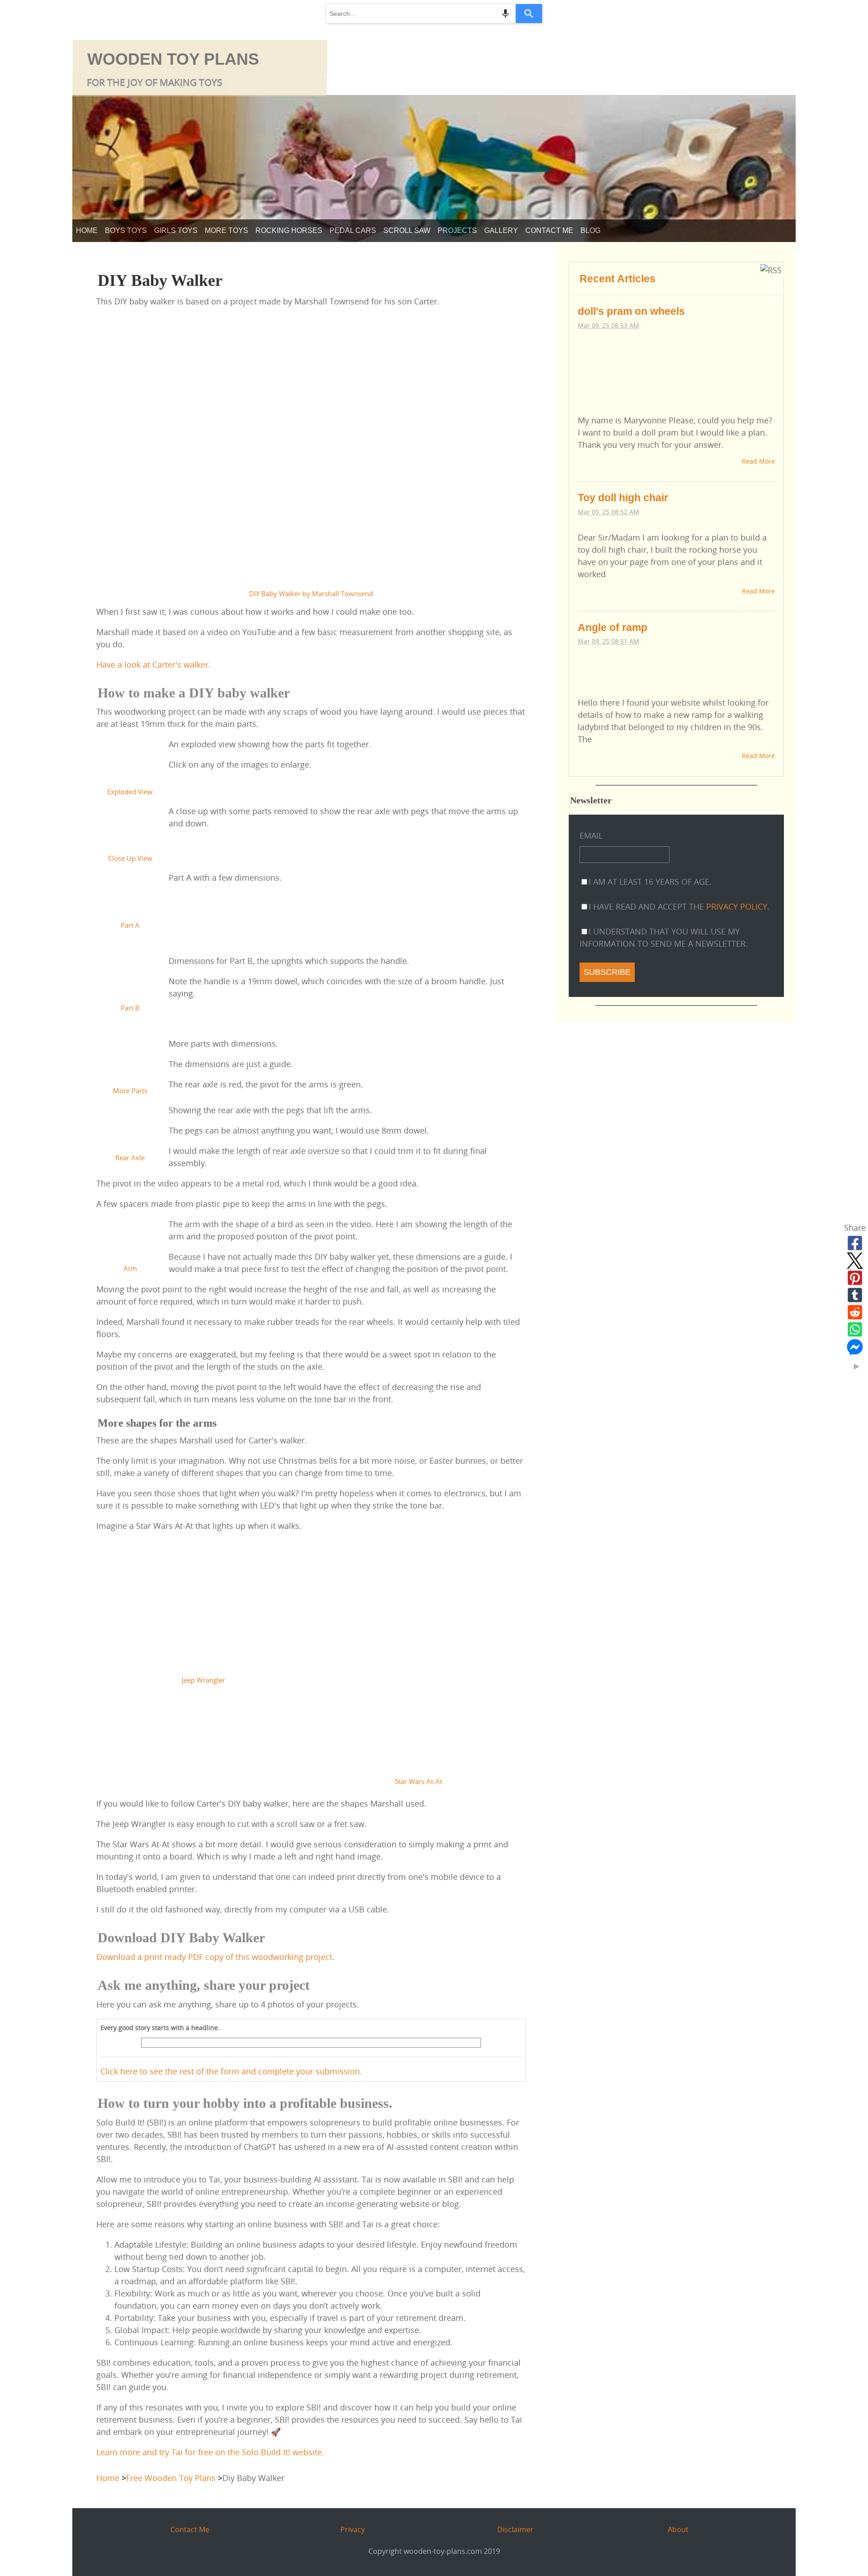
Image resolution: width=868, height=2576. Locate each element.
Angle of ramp (613, 627)
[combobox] (420, 14)
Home (87, 230)
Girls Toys (176, 230)
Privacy (353, 2529)
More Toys (226, 230)
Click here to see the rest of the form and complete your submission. (231, 2071)
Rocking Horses (289, 230)
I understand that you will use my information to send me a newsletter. (664, 937)
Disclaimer (515, 2529)
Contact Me (549, 230)
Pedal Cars (353, 230)
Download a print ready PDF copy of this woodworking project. (215, 1957)
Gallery (501, 230)
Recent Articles (618, 279)
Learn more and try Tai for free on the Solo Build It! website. (210, 2452)
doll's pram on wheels (631, 311)
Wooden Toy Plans (173, 59)
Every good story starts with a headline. (160, 2028)
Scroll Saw (407, 230)
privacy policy (737, 906)
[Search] (529, 14)
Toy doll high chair (623, 498)
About (678, 2529)
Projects (457, 230)
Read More (758, 461)
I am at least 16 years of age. (650, 882)
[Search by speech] (505, 14)
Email (591, 835)
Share (855, 1228)
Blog (590, 230)
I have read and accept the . (679, 906)
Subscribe (607, 972)
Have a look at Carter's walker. (153, 664)
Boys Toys (126, 230)
